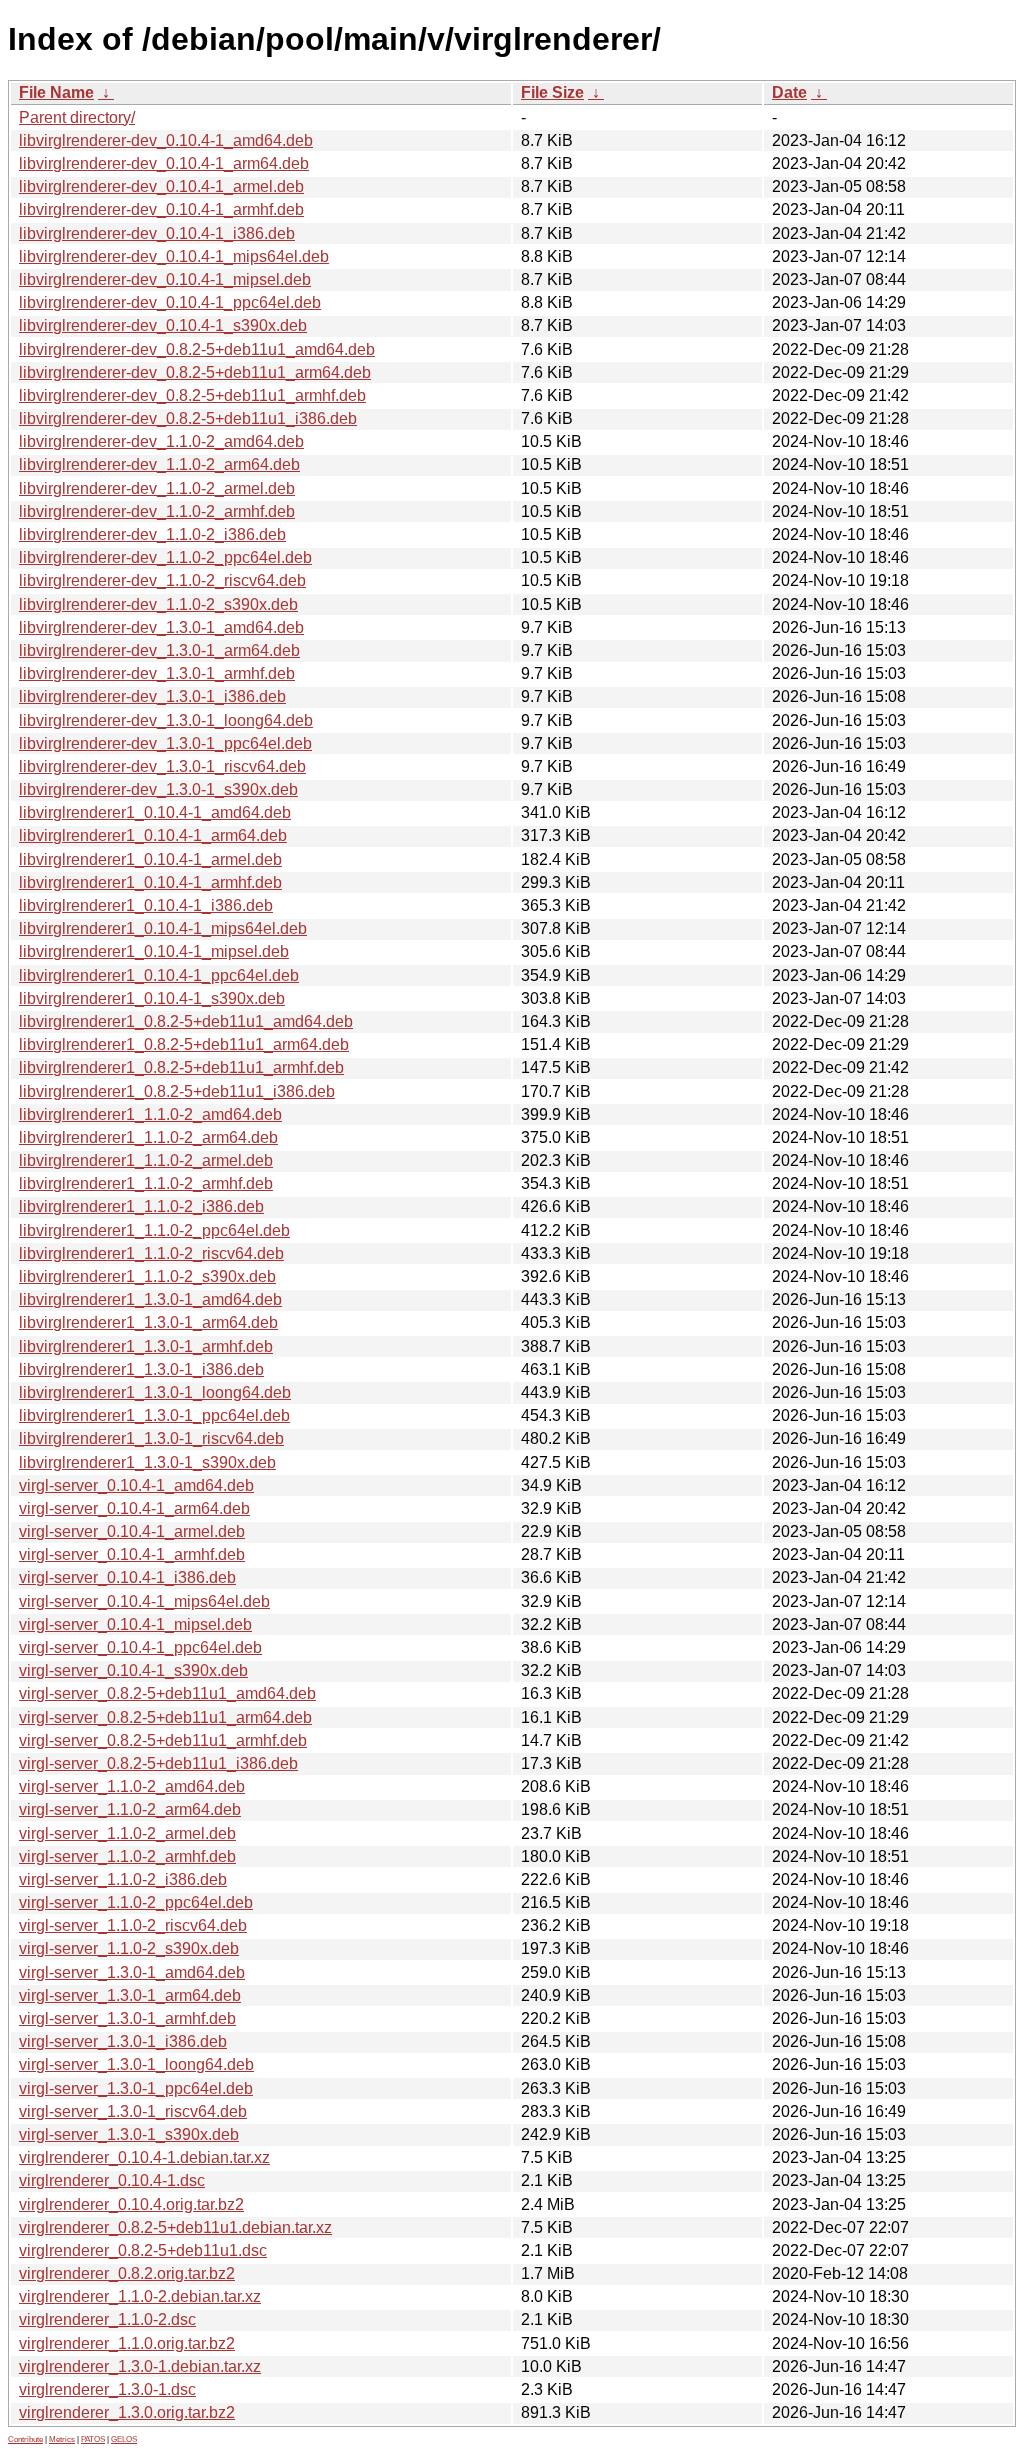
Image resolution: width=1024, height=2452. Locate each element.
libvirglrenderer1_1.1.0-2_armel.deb (146, 1160)
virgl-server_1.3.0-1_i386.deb (123, 2041)
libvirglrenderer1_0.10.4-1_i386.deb (146, 905)
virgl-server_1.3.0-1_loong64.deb (136, 2064)
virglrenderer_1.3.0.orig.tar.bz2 (127, 2412)
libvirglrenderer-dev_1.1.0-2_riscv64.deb (162, 580)
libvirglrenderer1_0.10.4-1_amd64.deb (155, 812)
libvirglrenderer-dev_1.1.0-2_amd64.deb (161, 441)
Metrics (62, 2439)
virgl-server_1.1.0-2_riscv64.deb (133, 1925)
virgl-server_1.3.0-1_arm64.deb (130, 1995)
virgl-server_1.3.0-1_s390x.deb (129, 2134)
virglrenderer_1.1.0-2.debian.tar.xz (140, 2296)
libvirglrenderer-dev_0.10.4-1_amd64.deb (166, 140)
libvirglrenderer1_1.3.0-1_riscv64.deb (151, 1438)
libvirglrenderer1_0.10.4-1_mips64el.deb (163, 928)
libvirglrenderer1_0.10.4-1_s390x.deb (152, 998)
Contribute (25, 2439)
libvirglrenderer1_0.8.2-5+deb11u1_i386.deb (177, 1091)
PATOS (93, 2439)
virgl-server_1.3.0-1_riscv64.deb (133, 2111)
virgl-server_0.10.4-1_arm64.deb (134, 1508)
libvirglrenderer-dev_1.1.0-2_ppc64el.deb (165, 557)
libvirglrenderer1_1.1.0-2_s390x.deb (147, 1276)
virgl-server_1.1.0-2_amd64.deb (132, 1786)
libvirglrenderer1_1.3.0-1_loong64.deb (155, 1392)
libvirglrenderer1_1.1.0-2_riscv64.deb (151, 1253)
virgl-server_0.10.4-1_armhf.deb (132, 1554)
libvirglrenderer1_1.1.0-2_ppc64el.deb (154, 1230)
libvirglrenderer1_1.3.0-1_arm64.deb (148, 1322)
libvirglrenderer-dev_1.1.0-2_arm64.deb (159, 464)
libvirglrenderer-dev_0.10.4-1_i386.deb (157, 233)
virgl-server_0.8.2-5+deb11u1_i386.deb (158, 1763)
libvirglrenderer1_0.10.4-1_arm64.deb (153, 835)
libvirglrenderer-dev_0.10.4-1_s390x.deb (163, 325)
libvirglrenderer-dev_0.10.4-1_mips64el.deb (174, 256)
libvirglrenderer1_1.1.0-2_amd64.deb (150, 1114)
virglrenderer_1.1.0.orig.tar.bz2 (127, 2343)
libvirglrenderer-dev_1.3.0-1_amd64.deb (161, 627)
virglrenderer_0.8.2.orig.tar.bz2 (127, 2273)
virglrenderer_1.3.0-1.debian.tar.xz (140, 2366)
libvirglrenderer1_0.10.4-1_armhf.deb (150, 882)
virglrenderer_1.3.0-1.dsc (107, 2389)
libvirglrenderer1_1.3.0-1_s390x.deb (147, 1462)
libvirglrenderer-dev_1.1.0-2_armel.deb (157, 488)
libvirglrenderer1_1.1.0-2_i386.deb (141, 1206)
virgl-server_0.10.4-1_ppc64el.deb (140, 1647)
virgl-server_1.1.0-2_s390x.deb (129, 1948)
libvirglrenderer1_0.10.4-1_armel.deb (150, 859)
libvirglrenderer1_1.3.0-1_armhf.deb (146, 1346)
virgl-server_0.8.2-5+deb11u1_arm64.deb (165, 1717)
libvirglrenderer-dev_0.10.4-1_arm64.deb (164, 163)
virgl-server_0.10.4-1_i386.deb (127, 1577)
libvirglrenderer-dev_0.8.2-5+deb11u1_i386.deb (188, 418)
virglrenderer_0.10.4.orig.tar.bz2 (131, 2204)
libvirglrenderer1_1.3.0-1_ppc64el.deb (154, 1415)
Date (789, 92)
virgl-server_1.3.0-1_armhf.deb (127, 2018)
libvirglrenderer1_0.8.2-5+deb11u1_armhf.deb (181, 1067)
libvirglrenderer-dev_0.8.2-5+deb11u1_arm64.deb (195, 372)
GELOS (124, 2439)
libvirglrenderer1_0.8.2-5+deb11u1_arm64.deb (184, 1044)
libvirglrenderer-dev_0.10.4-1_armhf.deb (161, 209)
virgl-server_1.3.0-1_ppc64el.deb (136, 2088)
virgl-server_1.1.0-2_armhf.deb (127, 1856)
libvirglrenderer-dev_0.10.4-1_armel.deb (161, 186)
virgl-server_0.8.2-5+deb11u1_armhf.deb (163, 1740)
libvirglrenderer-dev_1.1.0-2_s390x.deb (158, 604)
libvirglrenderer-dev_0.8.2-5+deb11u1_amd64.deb (197, 349)
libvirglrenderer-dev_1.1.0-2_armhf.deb (157, 511)
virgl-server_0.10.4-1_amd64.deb (136, 1485)
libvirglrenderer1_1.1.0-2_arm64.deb (148, 1137)
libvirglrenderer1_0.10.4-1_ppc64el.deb (159, 975)
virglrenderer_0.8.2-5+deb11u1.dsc (143, 2250)
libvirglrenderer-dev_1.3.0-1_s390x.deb (158, 789)
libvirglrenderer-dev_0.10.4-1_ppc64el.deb (170, 302)
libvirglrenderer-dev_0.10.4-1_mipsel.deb (165, 279)
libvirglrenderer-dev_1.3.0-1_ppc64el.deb (165, 743)
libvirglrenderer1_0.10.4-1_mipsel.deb (154, 951)
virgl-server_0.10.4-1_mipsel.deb (135, 1624)
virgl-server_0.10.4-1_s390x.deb (133, 1670)
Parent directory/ (77, 117)
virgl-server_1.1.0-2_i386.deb (123, 1879)
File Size (552, 92)
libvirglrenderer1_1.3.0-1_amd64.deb (150, 1299)
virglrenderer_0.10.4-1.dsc (112, 2180)
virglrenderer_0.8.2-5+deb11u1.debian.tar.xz (175, 2227)
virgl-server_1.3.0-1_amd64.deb (132, 1972)
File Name (56, 92)
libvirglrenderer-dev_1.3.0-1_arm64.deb (159, 650)
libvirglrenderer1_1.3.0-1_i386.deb (141, 1369)
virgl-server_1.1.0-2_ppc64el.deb (136, 1902)
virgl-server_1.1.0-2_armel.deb (127, 1833)
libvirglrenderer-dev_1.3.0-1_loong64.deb (166, 720)
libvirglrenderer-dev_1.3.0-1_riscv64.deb (162, 766)
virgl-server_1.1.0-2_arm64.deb (130, 1809)
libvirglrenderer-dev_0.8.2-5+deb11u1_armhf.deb (192, 395)
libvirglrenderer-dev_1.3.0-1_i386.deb (152, 696)
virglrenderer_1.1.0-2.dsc (107, 2319)
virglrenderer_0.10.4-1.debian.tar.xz (144, 2157)
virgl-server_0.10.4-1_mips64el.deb (144, 1601)
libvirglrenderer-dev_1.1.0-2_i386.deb (152, 534)
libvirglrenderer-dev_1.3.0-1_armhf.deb (157, 673)
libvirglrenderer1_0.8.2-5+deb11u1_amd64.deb (186, 1021)
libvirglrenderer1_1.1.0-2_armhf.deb (146, 1183)
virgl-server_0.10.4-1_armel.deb (132, 1531)
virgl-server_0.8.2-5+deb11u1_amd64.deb (167, 1693)
